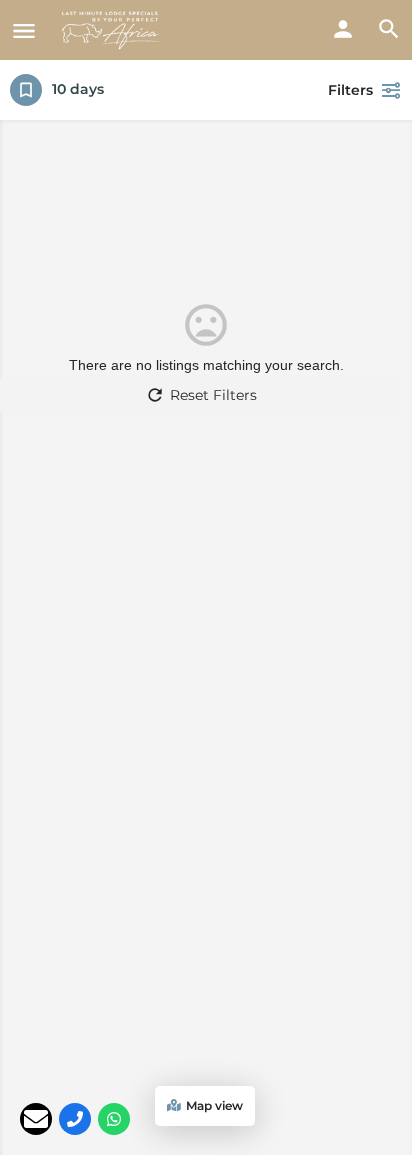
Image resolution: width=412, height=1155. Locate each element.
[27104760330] (75, 1119)
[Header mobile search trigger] (389, 29)
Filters (350, 90)
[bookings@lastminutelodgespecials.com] (36, 1119)
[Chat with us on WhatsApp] (114, 1119)
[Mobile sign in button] (343, 29)
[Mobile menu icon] (24, 30)
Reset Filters (213, 395)
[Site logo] (114, 30)
